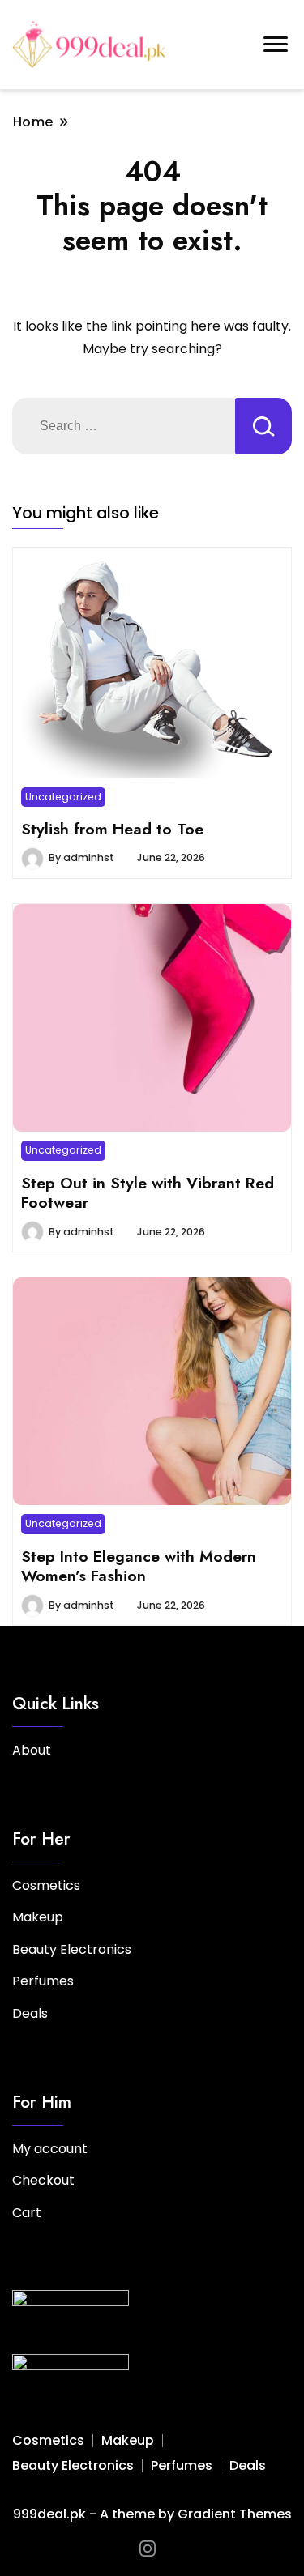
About (32, 1750)
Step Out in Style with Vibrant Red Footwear (148, 1192)
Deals (30, 2013)
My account (50, 2149)
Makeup (38, 1917)
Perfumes (43, 1981)
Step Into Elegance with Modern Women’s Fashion (139, 1566)
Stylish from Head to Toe (112, 829)
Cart (27, 2213)
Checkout (43, 2180)
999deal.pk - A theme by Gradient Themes (152, 2514)
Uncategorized (63, 797)
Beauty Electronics (72, 1949)
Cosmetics (46, 1885)
